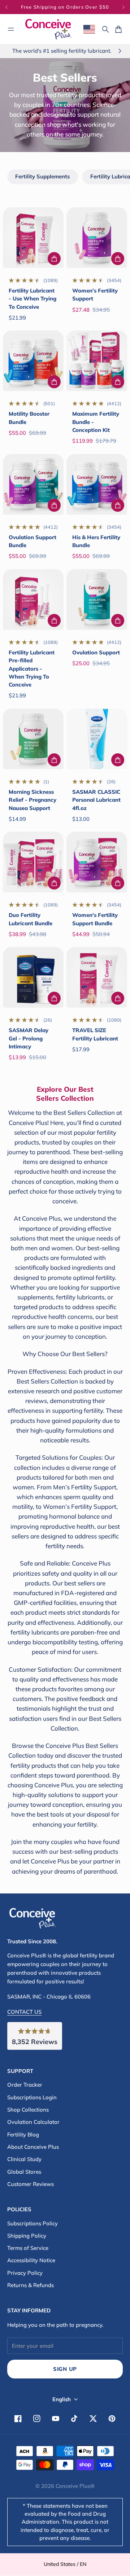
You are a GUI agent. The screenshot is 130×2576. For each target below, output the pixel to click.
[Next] (123, 7)
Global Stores (24, 2172)
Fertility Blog (23, 2135)
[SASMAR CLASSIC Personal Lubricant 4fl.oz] (97, 739)
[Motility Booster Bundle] (33, 361)
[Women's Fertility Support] (97, 238)
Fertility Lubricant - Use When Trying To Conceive (32, 299)
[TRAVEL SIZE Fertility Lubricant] (97, 977)
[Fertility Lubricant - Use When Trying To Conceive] (33, 238)
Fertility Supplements (42, 176)
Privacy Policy (25, 2273)
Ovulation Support (96, 652)
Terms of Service (28, 2248)
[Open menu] (11, 29)
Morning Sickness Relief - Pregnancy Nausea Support (32, 800)
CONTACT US (24, 2012)
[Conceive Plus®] (48, 29)
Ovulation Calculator (33, 2122)
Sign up (65, 2369)
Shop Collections (28, 2110)
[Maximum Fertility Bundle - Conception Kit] (97, 361)
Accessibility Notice (31, 2260)
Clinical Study (24, 2159)
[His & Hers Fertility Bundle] (97, 484)
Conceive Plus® (75, 2486)
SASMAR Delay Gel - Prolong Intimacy (29, 1038)
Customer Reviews (31, 2184)
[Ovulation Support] (97, 599)
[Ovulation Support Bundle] (33, 484)
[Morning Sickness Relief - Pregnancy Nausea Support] (33, 739)
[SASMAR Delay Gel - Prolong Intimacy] (33, 977)
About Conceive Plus (33, 2147)
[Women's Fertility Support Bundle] (97, 862)
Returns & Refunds (31, 2285)
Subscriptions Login (32, 2097)
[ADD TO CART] (54, 259)
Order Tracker (25, 2085)
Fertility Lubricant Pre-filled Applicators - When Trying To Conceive (32, 668)
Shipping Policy (27, 2236)
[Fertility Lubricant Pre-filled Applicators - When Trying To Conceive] (33, 599)
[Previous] (10, 7)
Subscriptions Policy (32, 2223)
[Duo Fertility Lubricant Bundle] (33, 862)
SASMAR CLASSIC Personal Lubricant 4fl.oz (96, 800)
